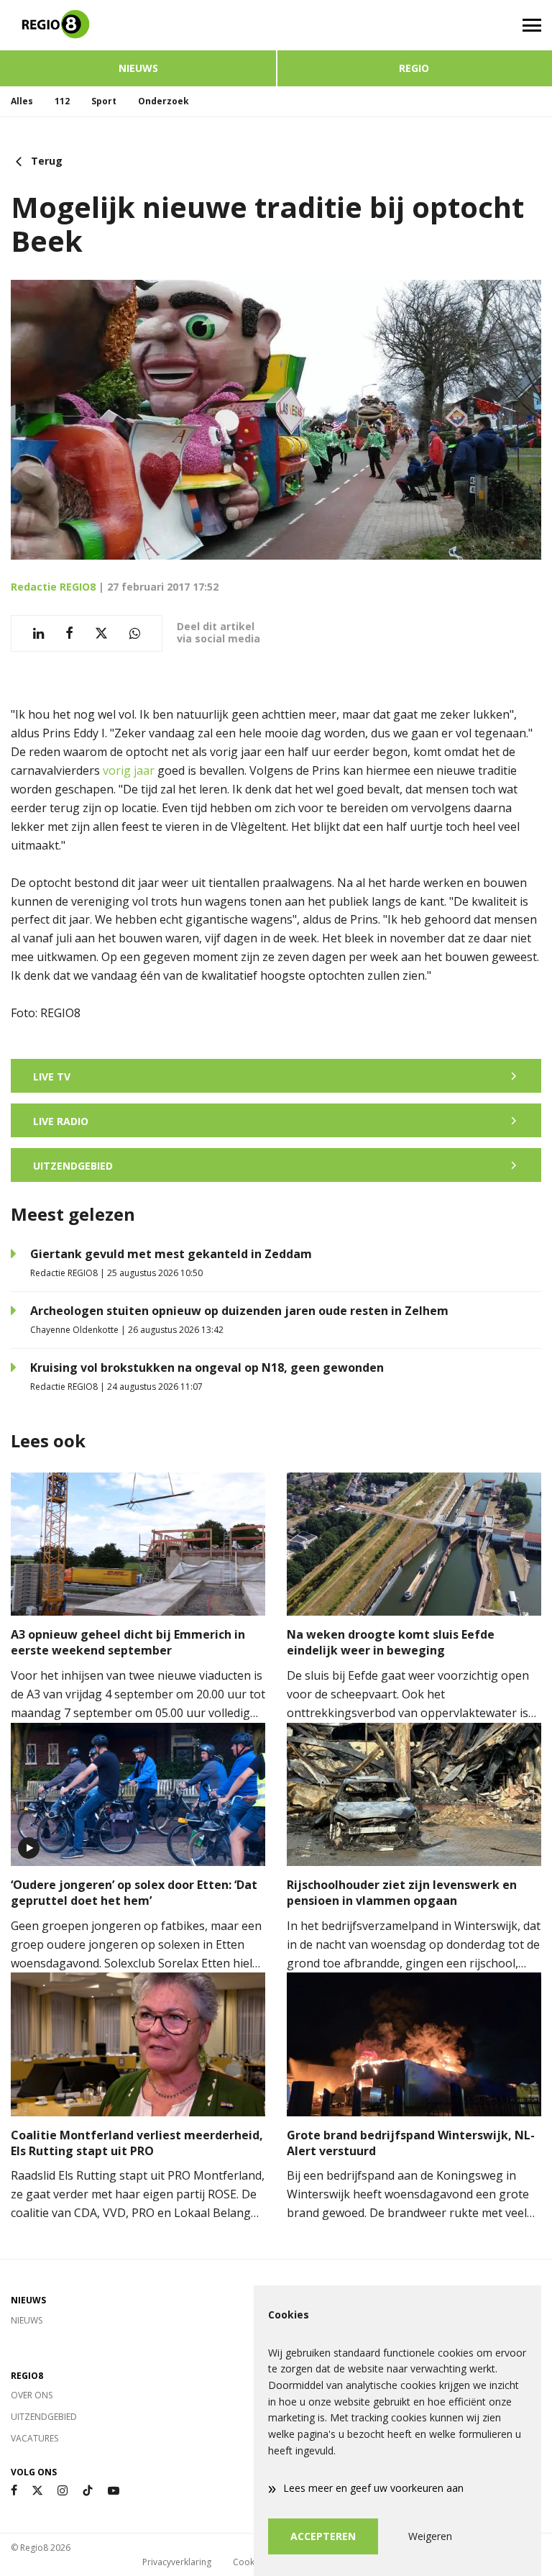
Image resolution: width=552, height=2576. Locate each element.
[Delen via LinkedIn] (38, 633)
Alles (22, 101)
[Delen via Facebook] (69, 633)
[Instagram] (63, 2491)
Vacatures (34, 2438)
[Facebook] (14, 2491)
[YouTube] (114, 2491)
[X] (37, 2491)
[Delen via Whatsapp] (135, 633)
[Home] (138, 25)
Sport (104, 101)
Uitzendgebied (44, 2417)
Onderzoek (164, 101)
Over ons (32, 2395)
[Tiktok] (88, 2491)
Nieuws (138, 68)
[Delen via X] (101, 633)
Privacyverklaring (177, 2562)
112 (62, 101)
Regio (414, 68)
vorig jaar (129, 770)
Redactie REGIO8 (53, 587)
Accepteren (323, 2536)
